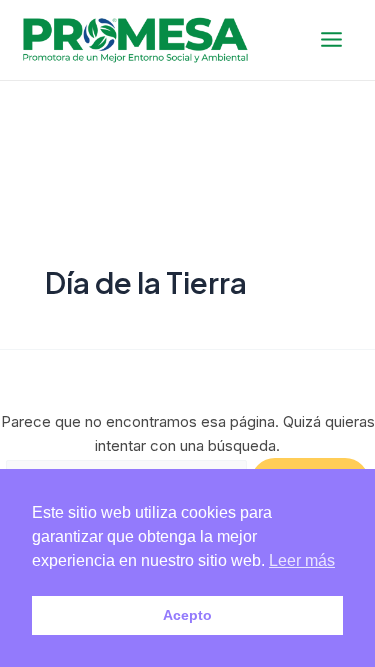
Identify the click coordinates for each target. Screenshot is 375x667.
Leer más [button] (302, 560)
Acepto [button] (187, 615)
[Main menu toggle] (332, 40)
